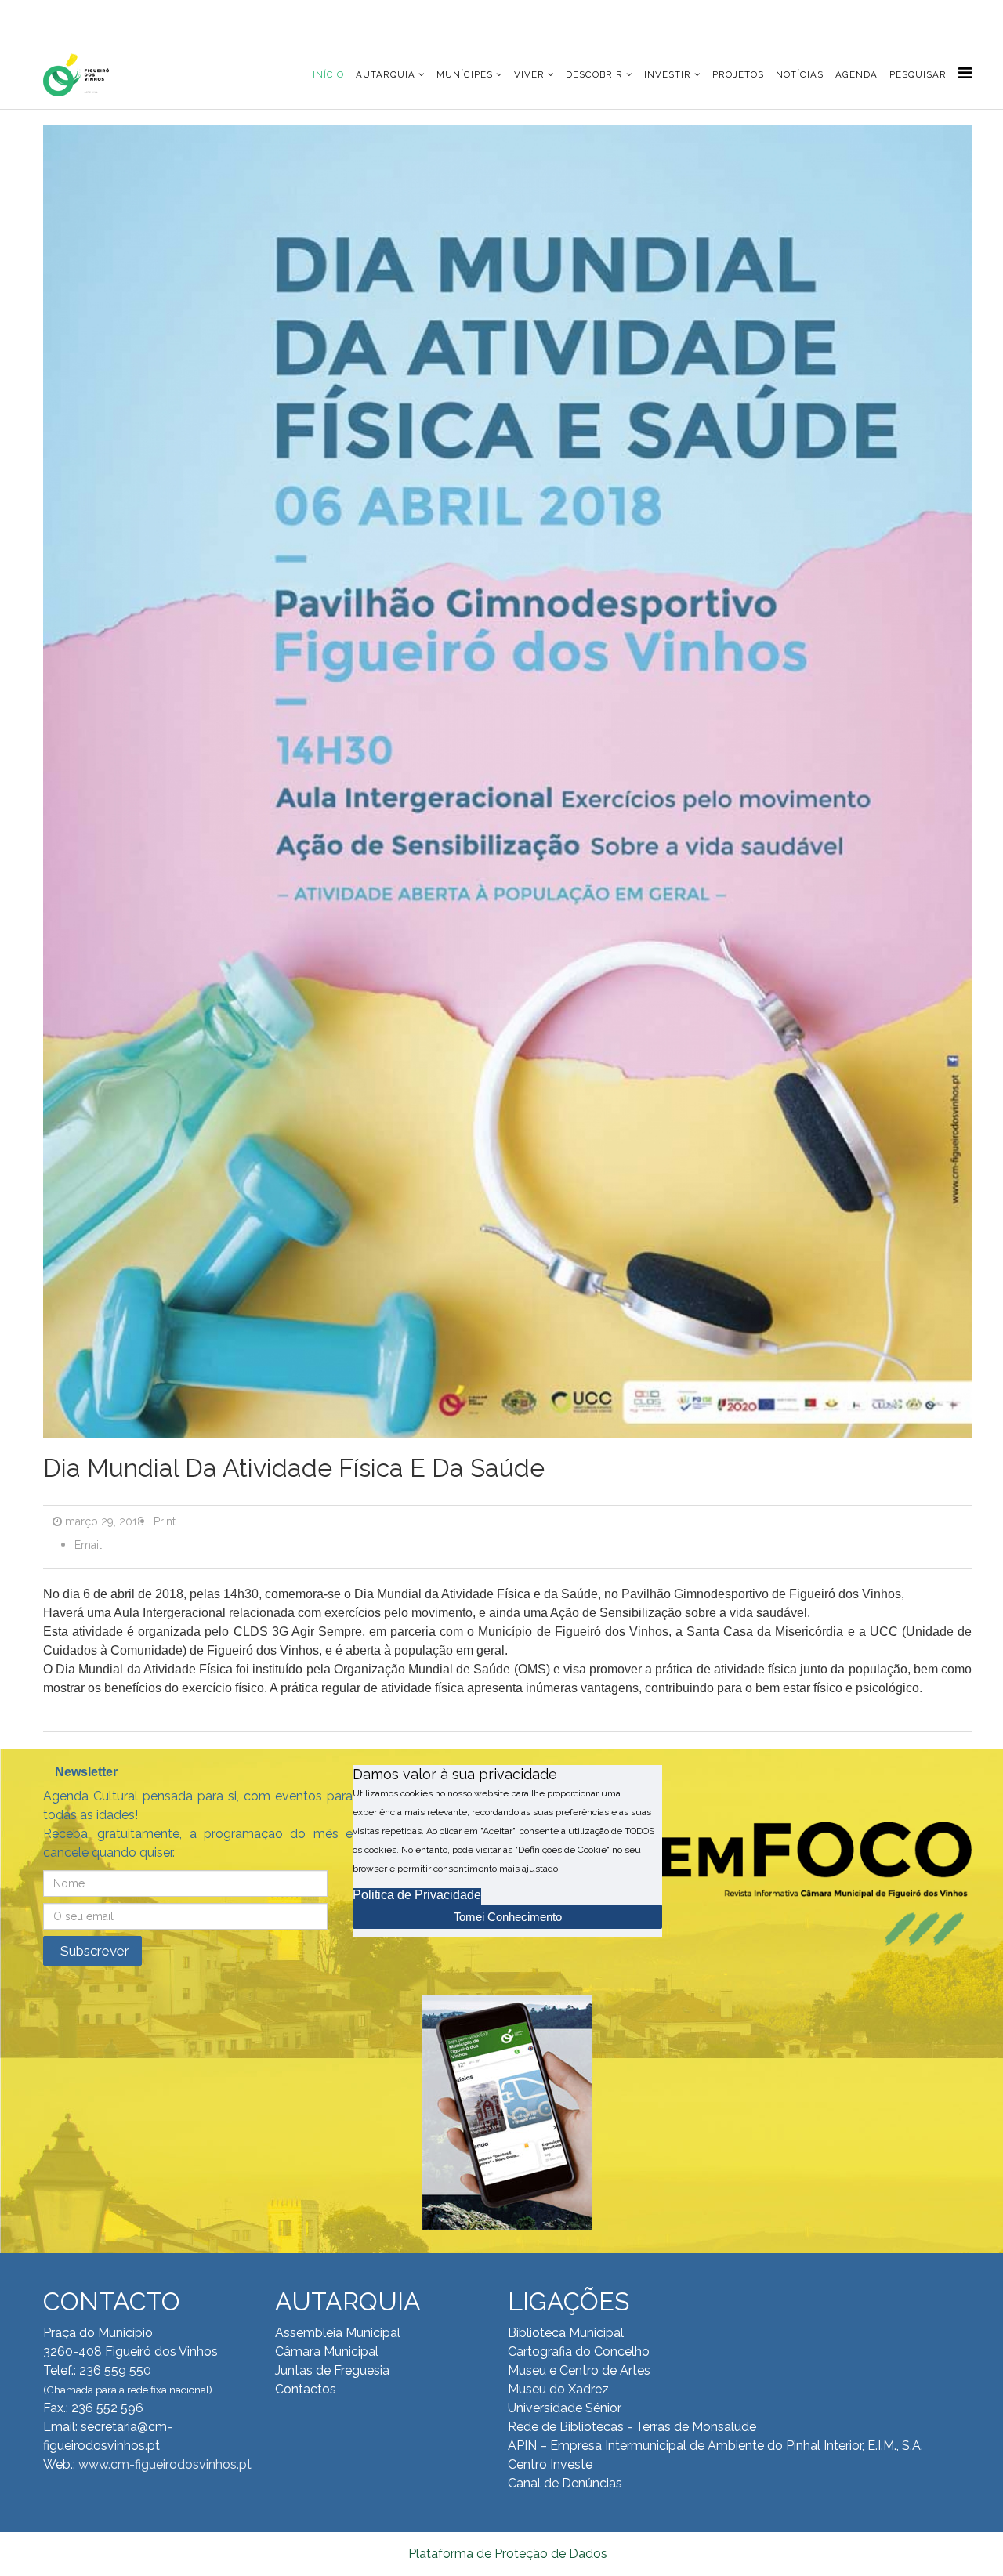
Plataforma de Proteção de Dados (508, 2554)
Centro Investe (550, 2464)
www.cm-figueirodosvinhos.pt (165, 2464)
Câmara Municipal (327, 2352)
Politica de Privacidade (417, 1895)
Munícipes (465, 74)
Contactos (306, 2389)
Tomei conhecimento (508, 1917)
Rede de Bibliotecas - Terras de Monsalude (632, 2427)
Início (328, 74)
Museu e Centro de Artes (579, 2370)
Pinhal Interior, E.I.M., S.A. (855, 2446)
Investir (668, 74)
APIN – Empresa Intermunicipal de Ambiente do (645, 2446)
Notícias (800, 74)
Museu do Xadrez (558, 2389)
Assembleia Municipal (338, 2333)
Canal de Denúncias (565, 2483)
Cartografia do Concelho (579, 2352)
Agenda (856, 74)
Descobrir (594, 74)
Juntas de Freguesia (332, 2370)
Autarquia (386, 74)
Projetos (738, 74)
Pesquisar (918, 74)
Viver (529, 74)
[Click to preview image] (507, 787)
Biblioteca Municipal (566, 2333)
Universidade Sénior (565, 2408)
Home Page (93, 15)
